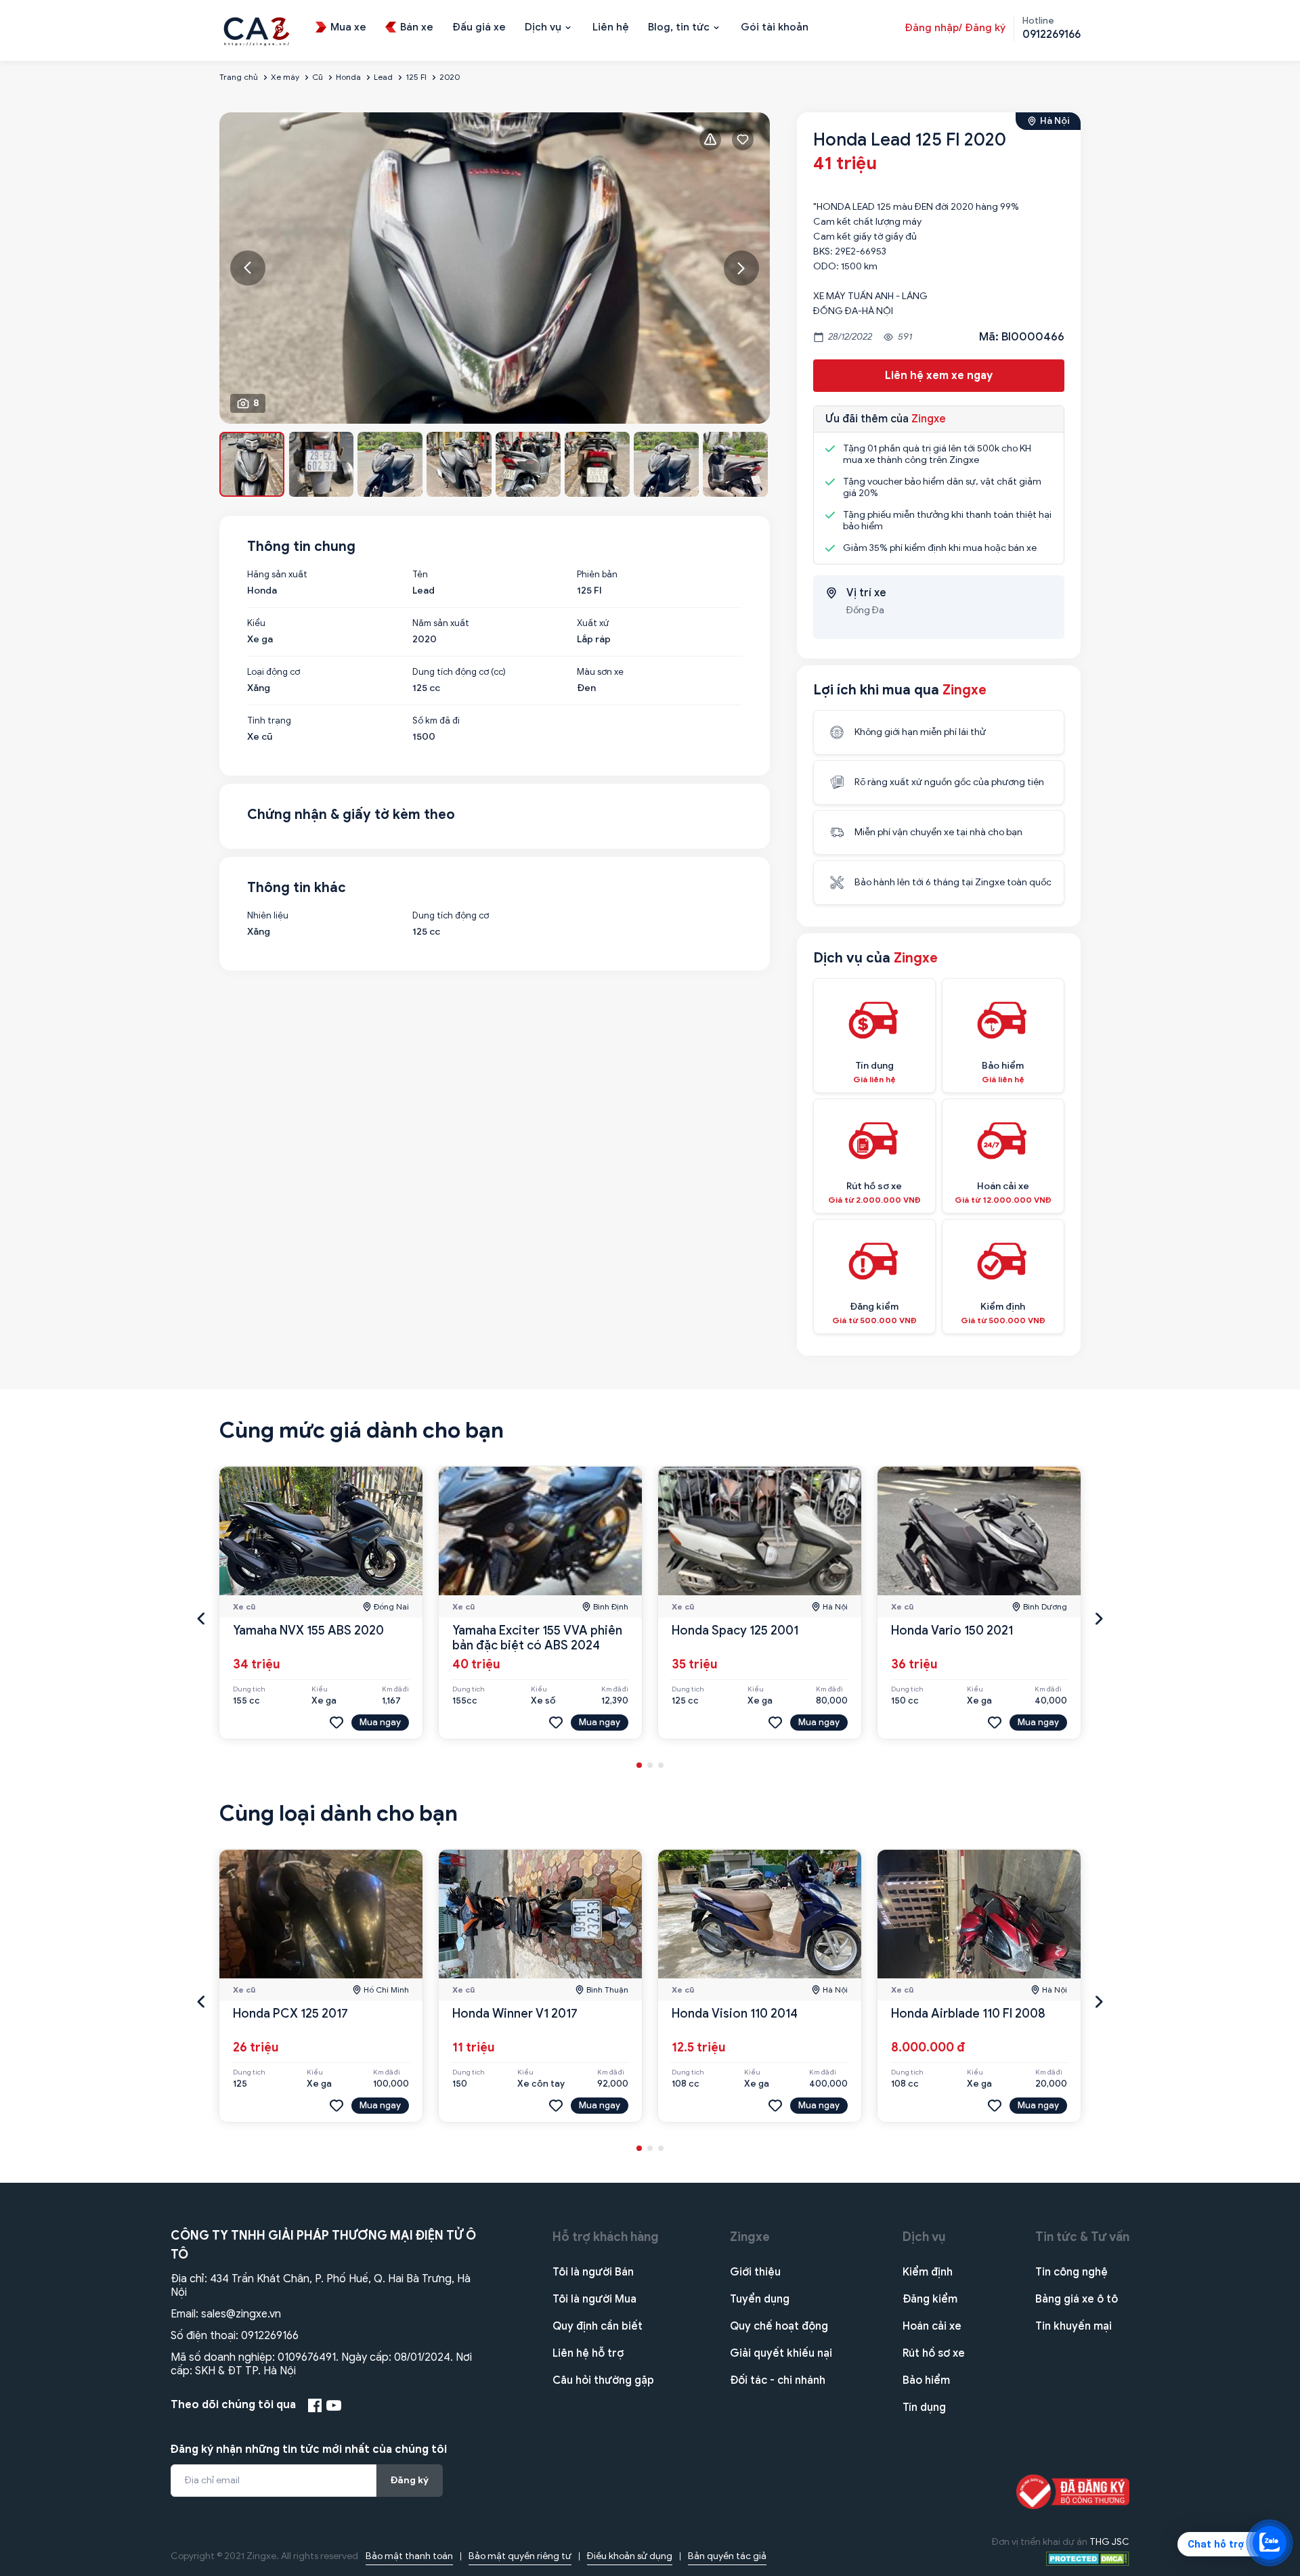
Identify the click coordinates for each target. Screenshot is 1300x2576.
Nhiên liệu (268, 916)
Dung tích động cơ (451, 916)
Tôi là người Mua (594, 2299)
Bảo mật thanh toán (409, 2556)
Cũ (318, 77)
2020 (450, 77)
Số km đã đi (436, 721)
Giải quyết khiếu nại (781, 2353)
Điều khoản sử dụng (630, 2556)
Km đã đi (395, 1689)
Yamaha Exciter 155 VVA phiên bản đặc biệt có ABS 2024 (537, 1638)
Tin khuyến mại (1074, 2326)
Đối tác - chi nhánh (778, 2380)
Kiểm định (928, 2272)
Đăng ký (410, 2480)
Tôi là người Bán (593, 2272)
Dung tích (249, 1689)
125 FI (416, 77)
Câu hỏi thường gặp (603, 2380)
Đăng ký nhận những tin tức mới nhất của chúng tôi (309, 2449)
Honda (348, 77)
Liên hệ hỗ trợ (588, 2353)
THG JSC (1109, 2542)
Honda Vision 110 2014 (735, 2014)
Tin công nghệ (1071, 2272)
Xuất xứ (593, 623)
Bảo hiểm (926, 2380)
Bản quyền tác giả (727, 2556)
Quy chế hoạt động (779, 2326)
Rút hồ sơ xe (934, 2353)
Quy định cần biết (598, 2326)
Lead (383, 77)
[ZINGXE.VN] (257, 30)
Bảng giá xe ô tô (1077, 2299)
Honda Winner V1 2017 (515, 2014)
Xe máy (285, 77)
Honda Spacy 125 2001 (735, 1630)
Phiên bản (597, 575)
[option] (495, 268)
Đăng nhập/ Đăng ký (955, 28)
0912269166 (270, 2336)
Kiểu (256, 623)
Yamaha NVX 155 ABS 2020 (308, 1630)
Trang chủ (239, 77)
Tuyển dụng (760, 2299)
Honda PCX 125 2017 (290, 2014)
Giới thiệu (755, 2272)
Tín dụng (924, 2407)
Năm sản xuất (441, 623)
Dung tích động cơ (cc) (459, 672)
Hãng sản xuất (277, 575)
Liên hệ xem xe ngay (939, 376)
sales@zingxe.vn (241, 2314)
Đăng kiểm (930, 2299)
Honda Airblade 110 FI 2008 (968, 2014)
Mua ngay (380, 1722)
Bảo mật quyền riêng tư (520, 2556)
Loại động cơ (274, 672)
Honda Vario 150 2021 (952, 1630)
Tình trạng (269, 721)
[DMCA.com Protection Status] (1088, 2558)
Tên (420, 575)
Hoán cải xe (932, 2326)
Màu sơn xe (600, 672)
